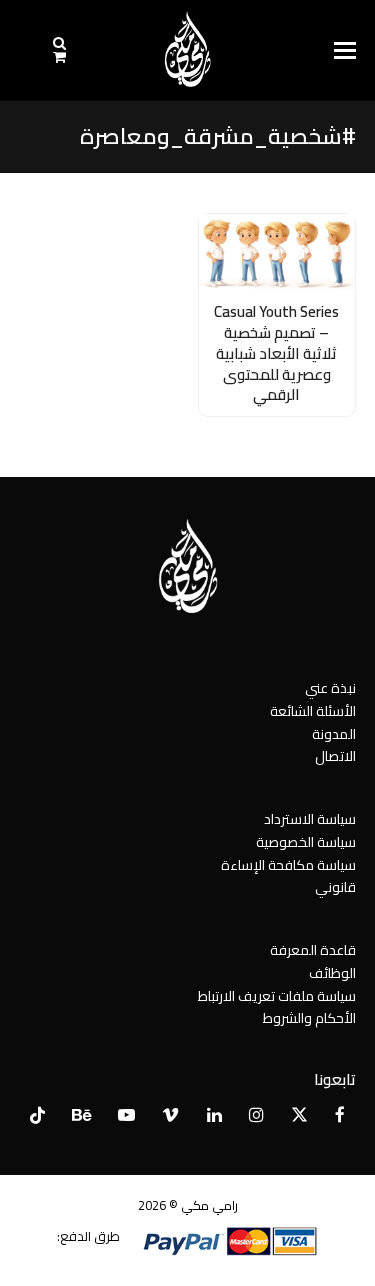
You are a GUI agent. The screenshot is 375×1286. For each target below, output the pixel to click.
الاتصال (335, 756)
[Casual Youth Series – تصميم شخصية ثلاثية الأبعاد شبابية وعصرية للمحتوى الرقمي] (277, 252)
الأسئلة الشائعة (313, 711)
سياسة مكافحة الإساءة (288, 865)
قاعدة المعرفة (313, 950)
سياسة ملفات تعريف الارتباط (277, 996)
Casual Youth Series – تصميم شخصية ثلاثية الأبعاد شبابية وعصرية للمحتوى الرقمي (276, 353)
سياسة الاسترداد (310, 819)
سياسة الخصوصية (306, 842)
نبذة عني (330, 688)
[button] (345, 50)
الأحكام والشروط (309, 1018)
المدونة (334, 734)
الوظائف (332, 973)
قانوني (335, 887)
